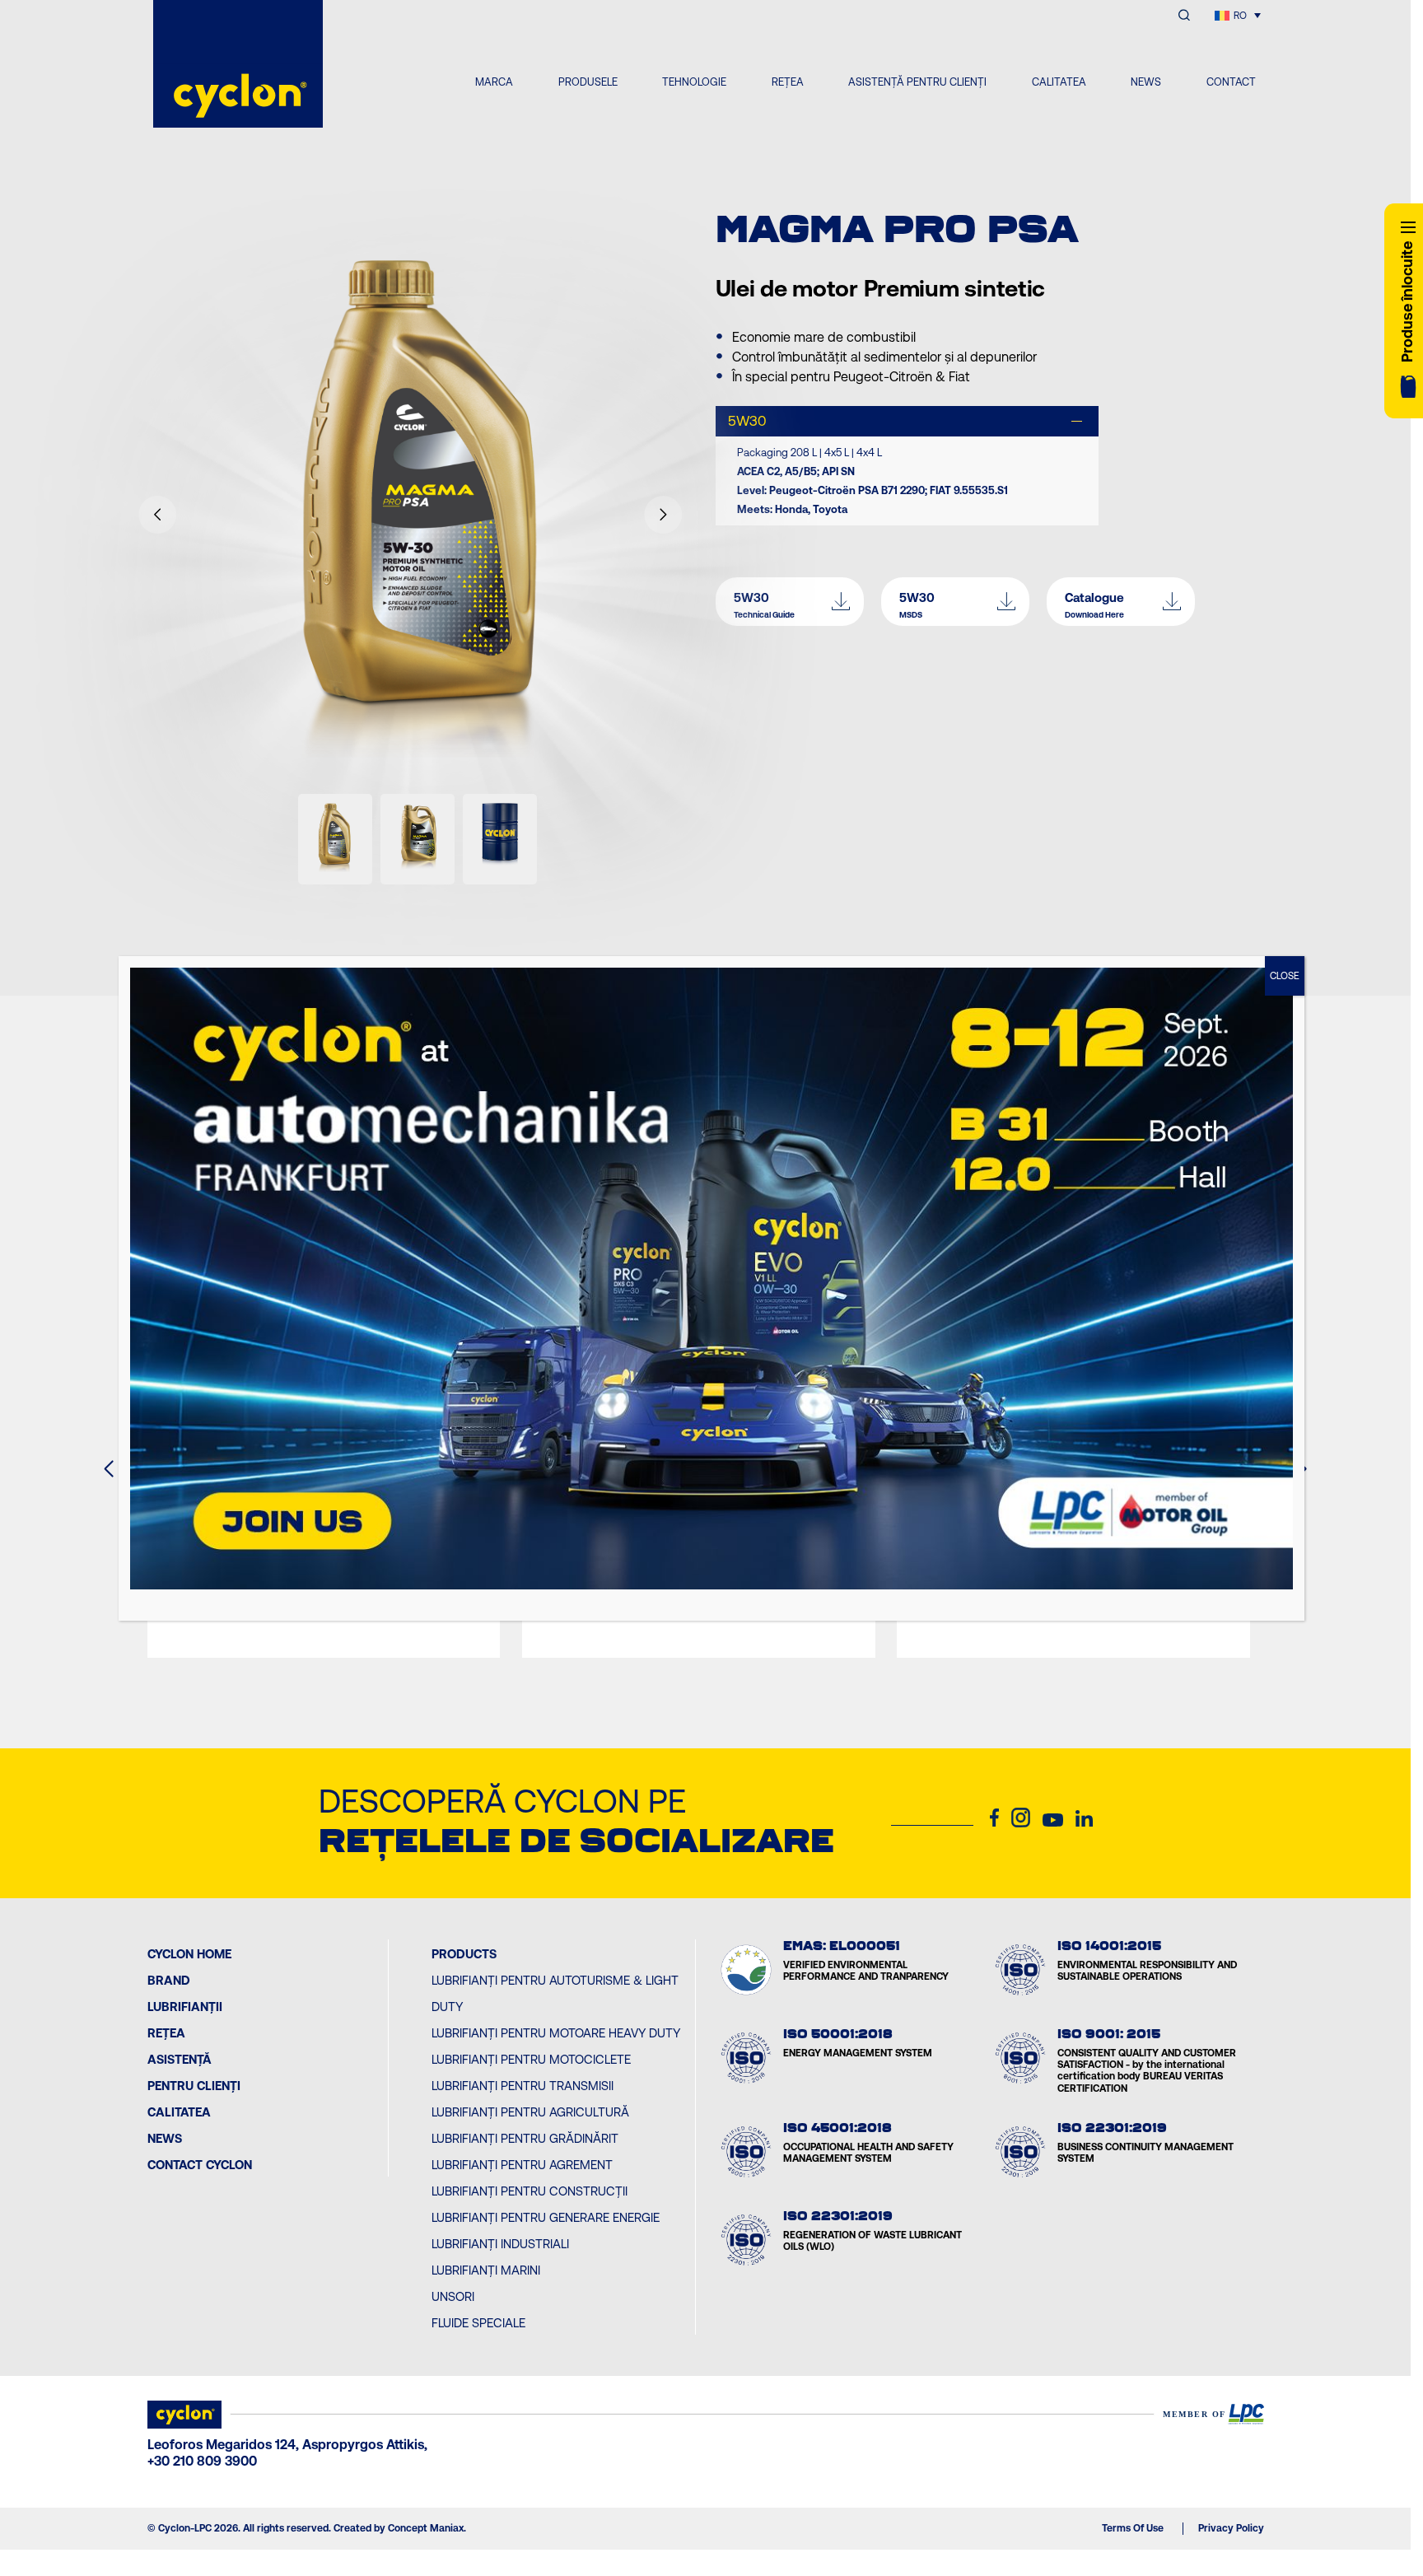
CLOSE (1285, 976)
